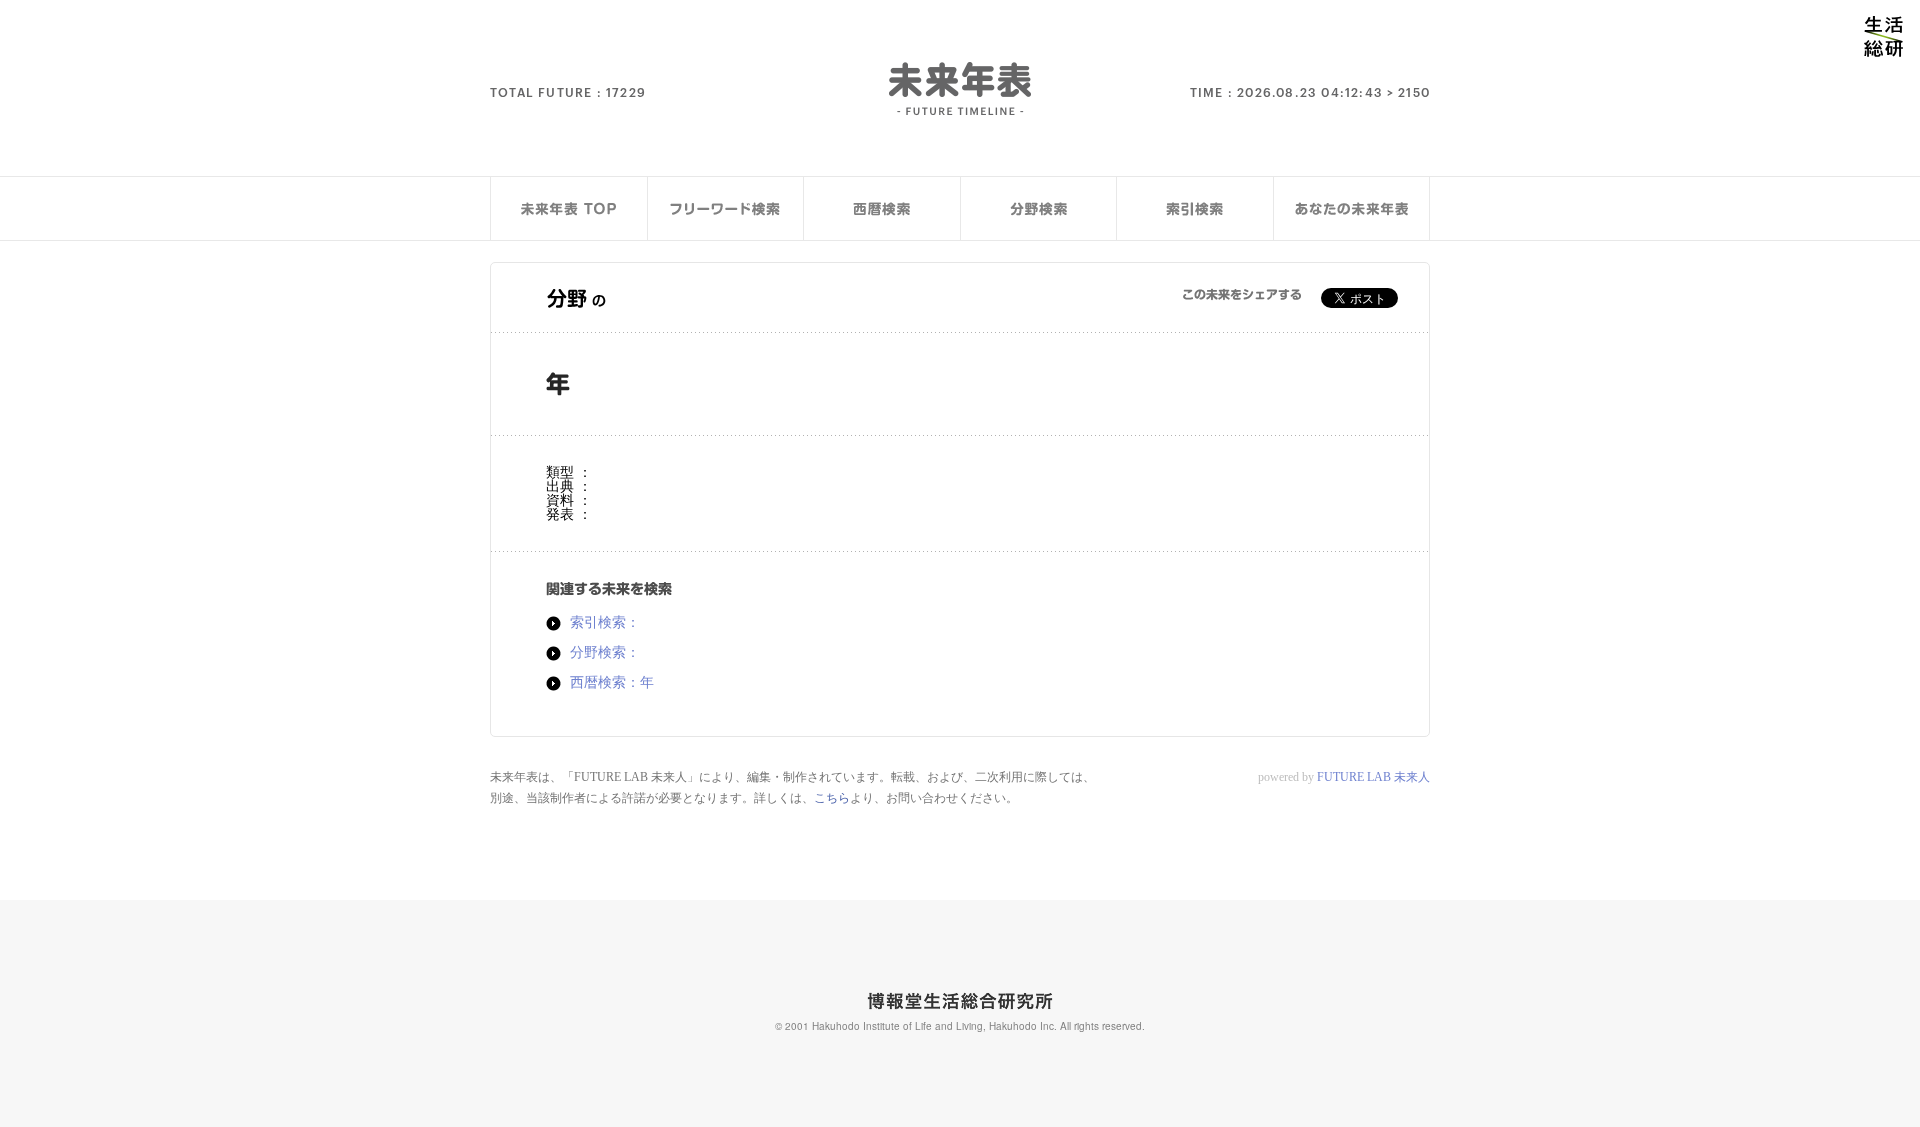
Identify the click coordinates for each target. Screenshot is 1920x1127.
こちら (832, 798)
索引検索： (605, 623)
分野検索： (605, 653)
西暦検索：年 (612, 683)
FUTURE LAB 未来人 (1373, 777)
